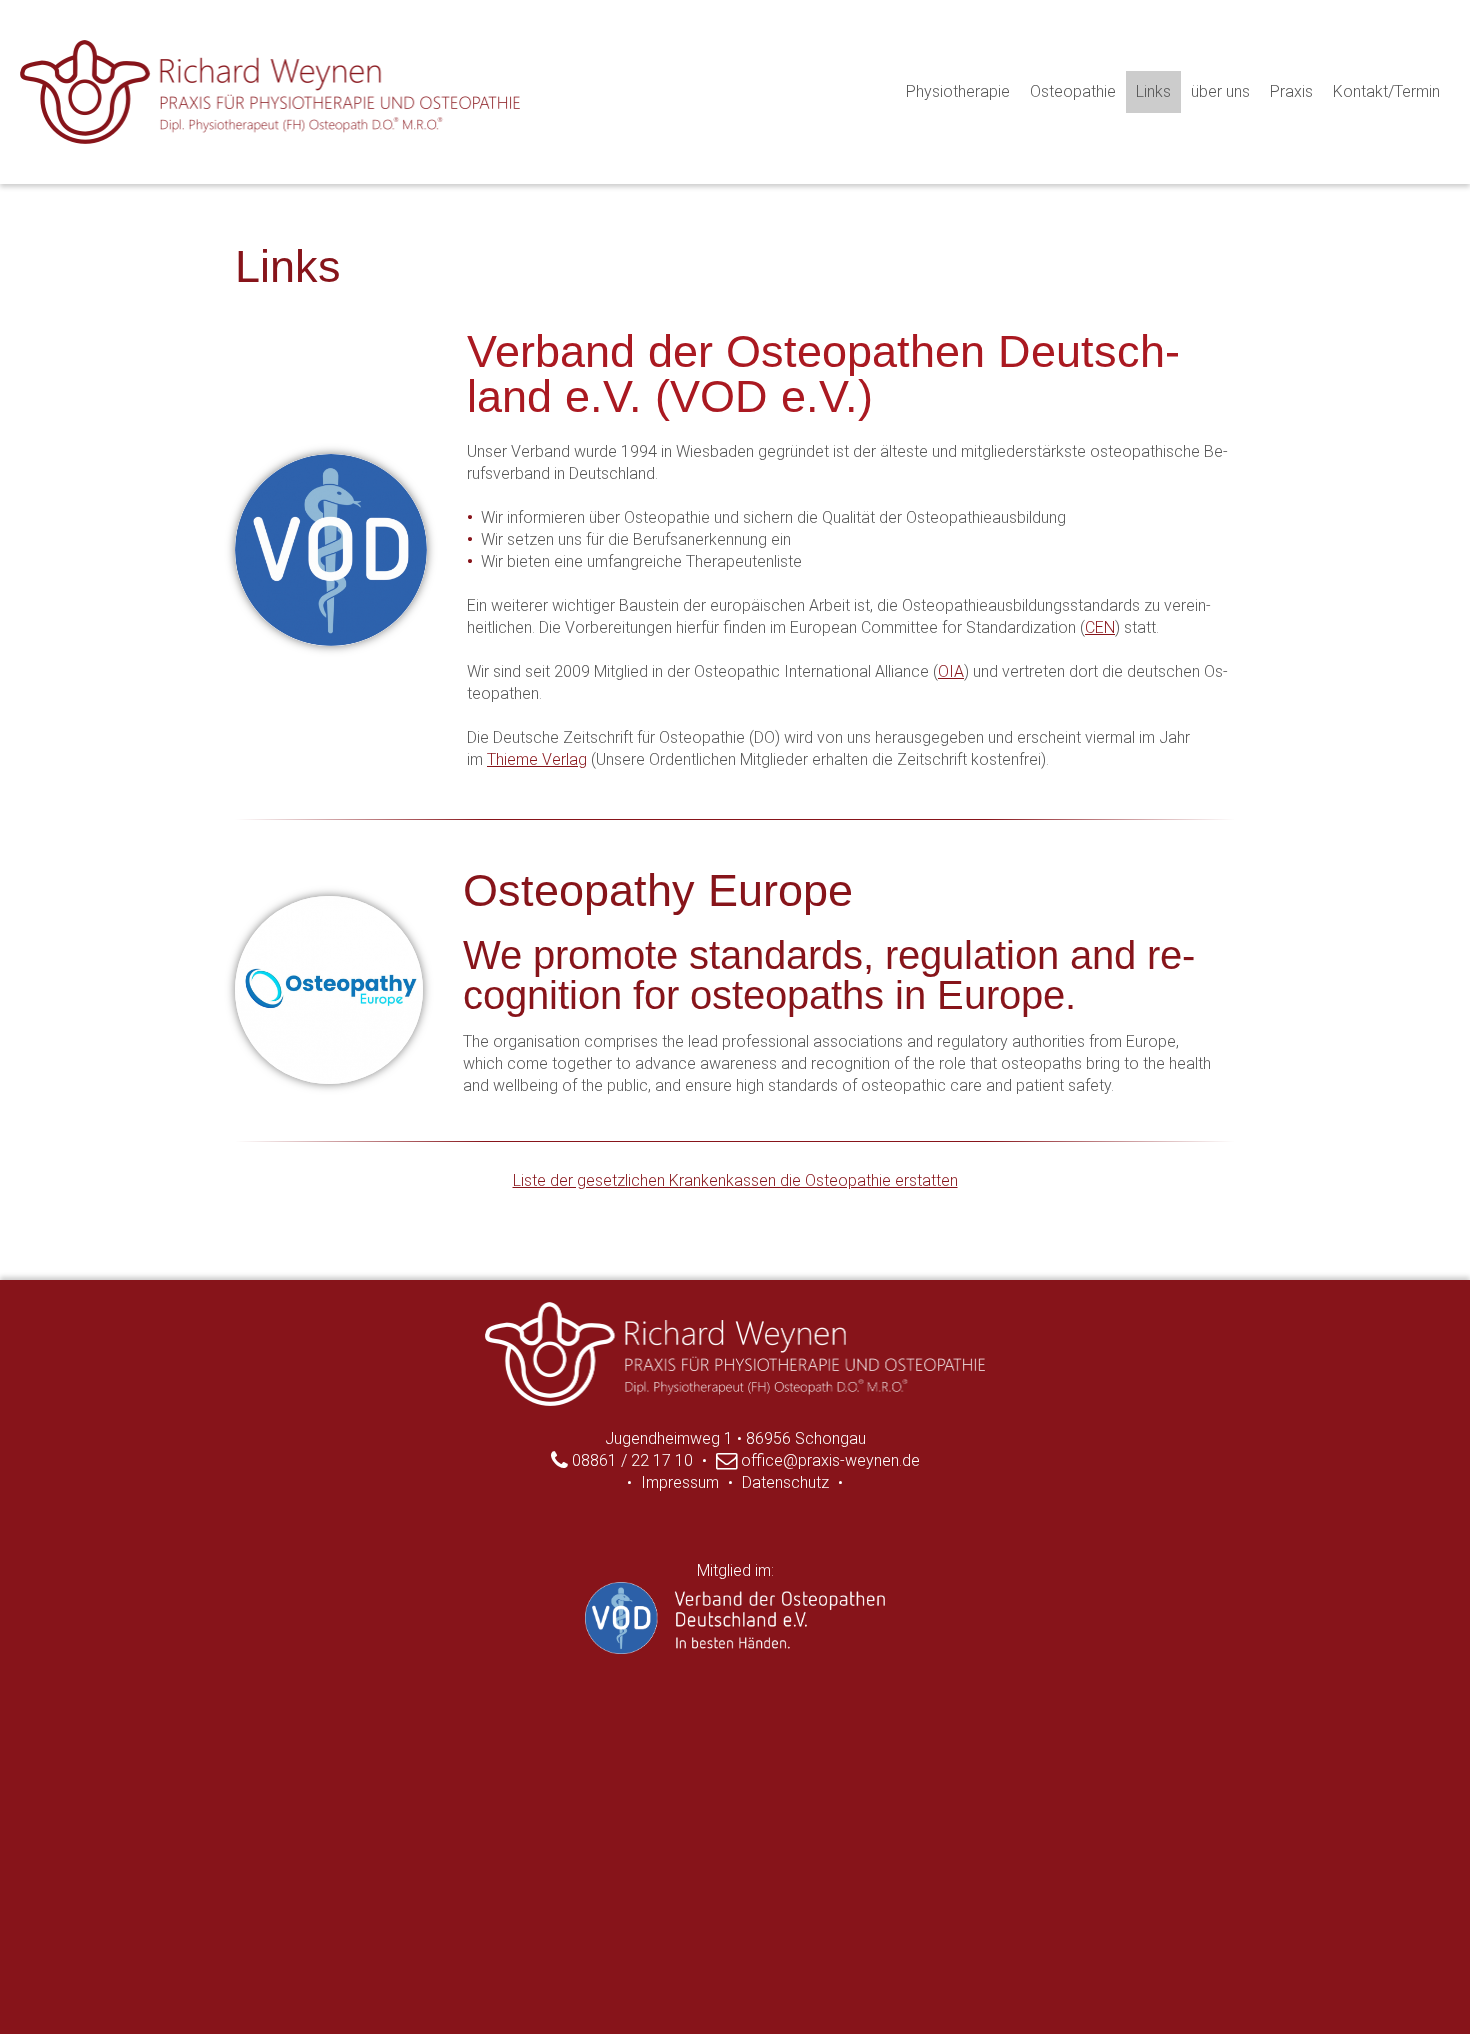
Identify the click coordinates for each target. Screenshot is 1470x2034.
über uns (1220, 91)
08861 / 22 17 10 (630, 1460)
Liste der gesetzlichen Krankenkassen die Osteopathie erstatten (735, 1180)
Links (1153, 91)
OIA (951, 671)
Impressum (680, 1482)
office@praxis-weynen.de (828, 1460)
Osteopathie (1073, 91)
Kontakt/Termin (1386, 91)
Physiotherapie (958, 91)
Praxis (1291, 91)
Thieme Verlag (537, 759)
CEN (1100, 627)
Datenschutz (785, 1482)
